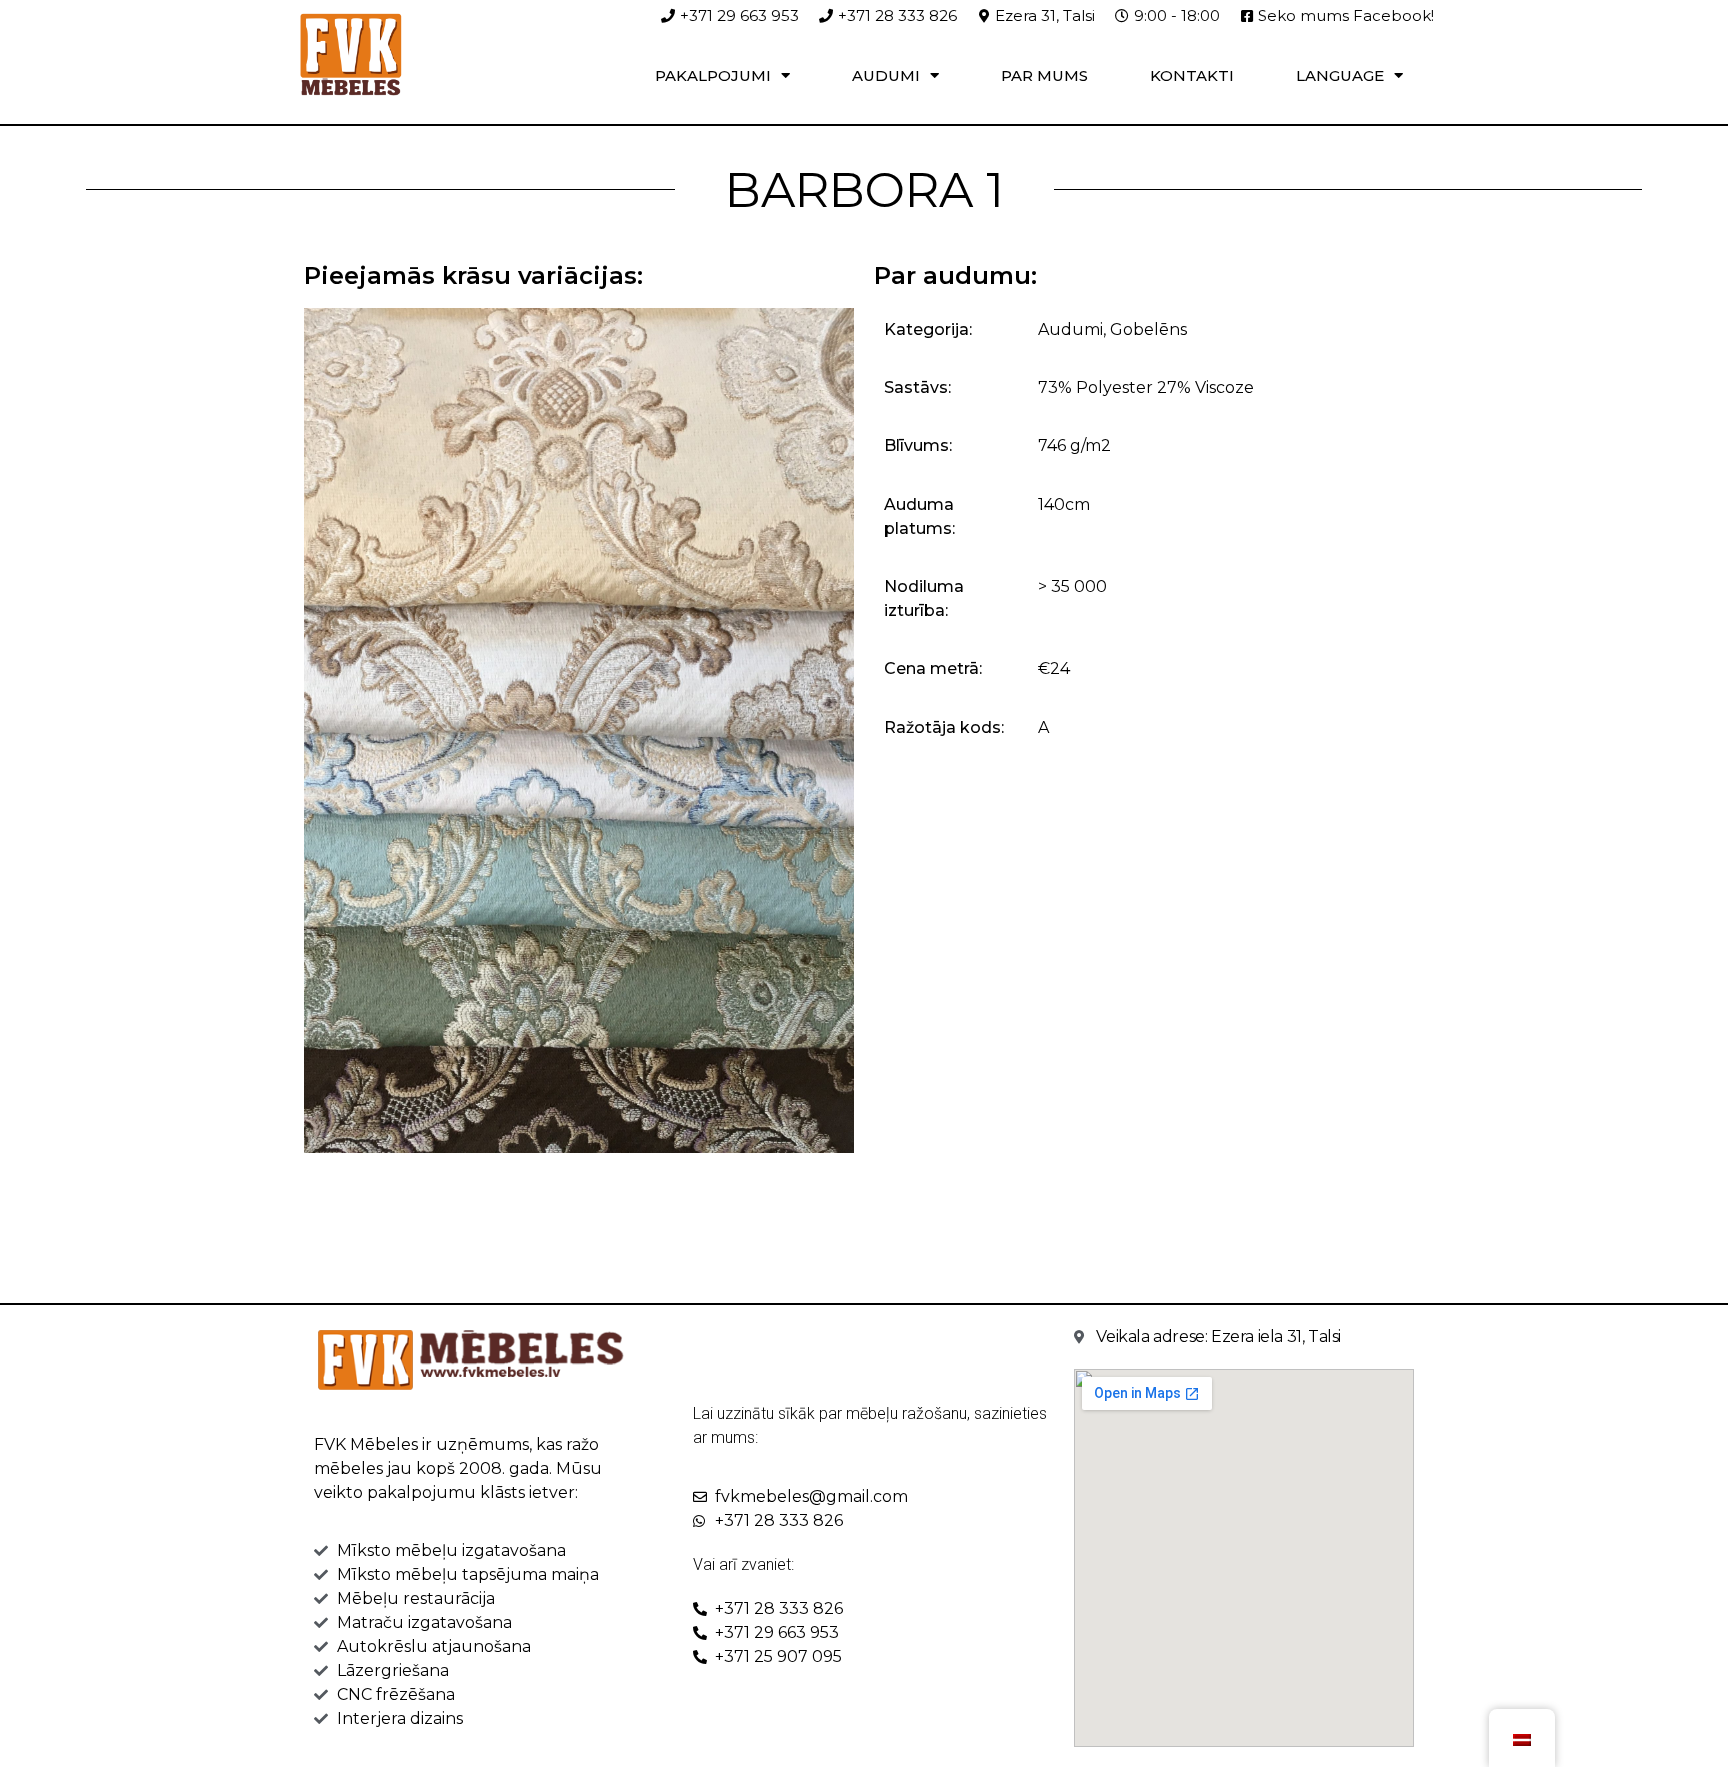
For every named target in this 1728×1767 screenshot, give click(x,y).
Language (1340, 75)
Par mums (1044, 75)
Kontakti (1192, 75)
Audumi (886, 75)
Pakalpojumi (713, 75)
